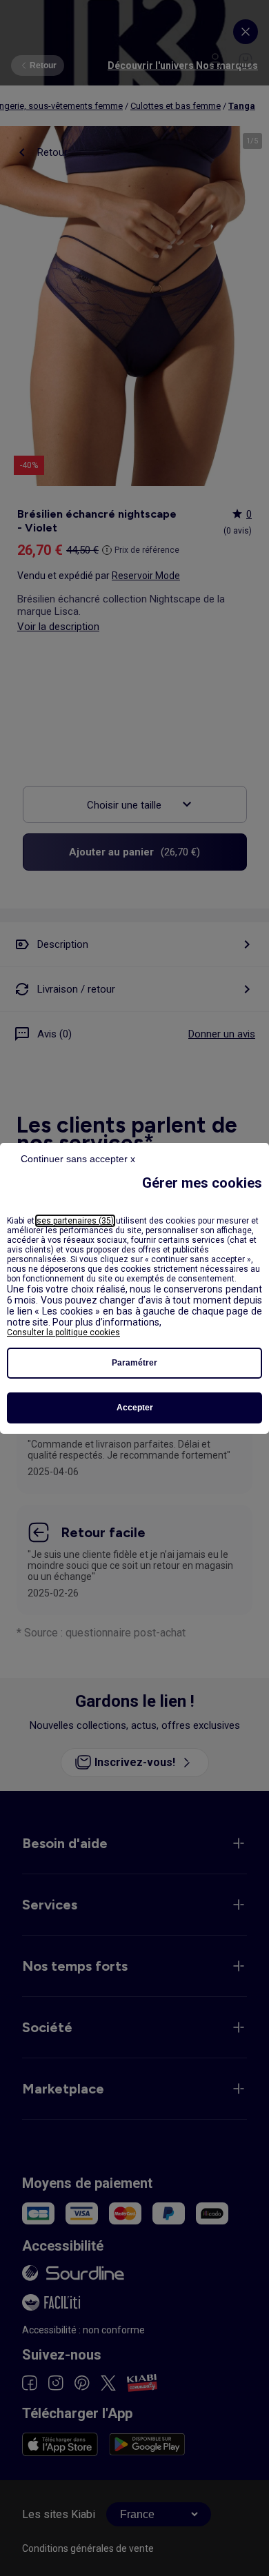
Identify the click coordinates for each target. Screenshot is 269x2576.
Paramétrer (134, 1363)
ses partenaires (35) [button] (75, 1221)
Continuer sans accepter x (78, 1159)
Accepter (135, 1408)
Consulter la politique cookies (63, 1332)
